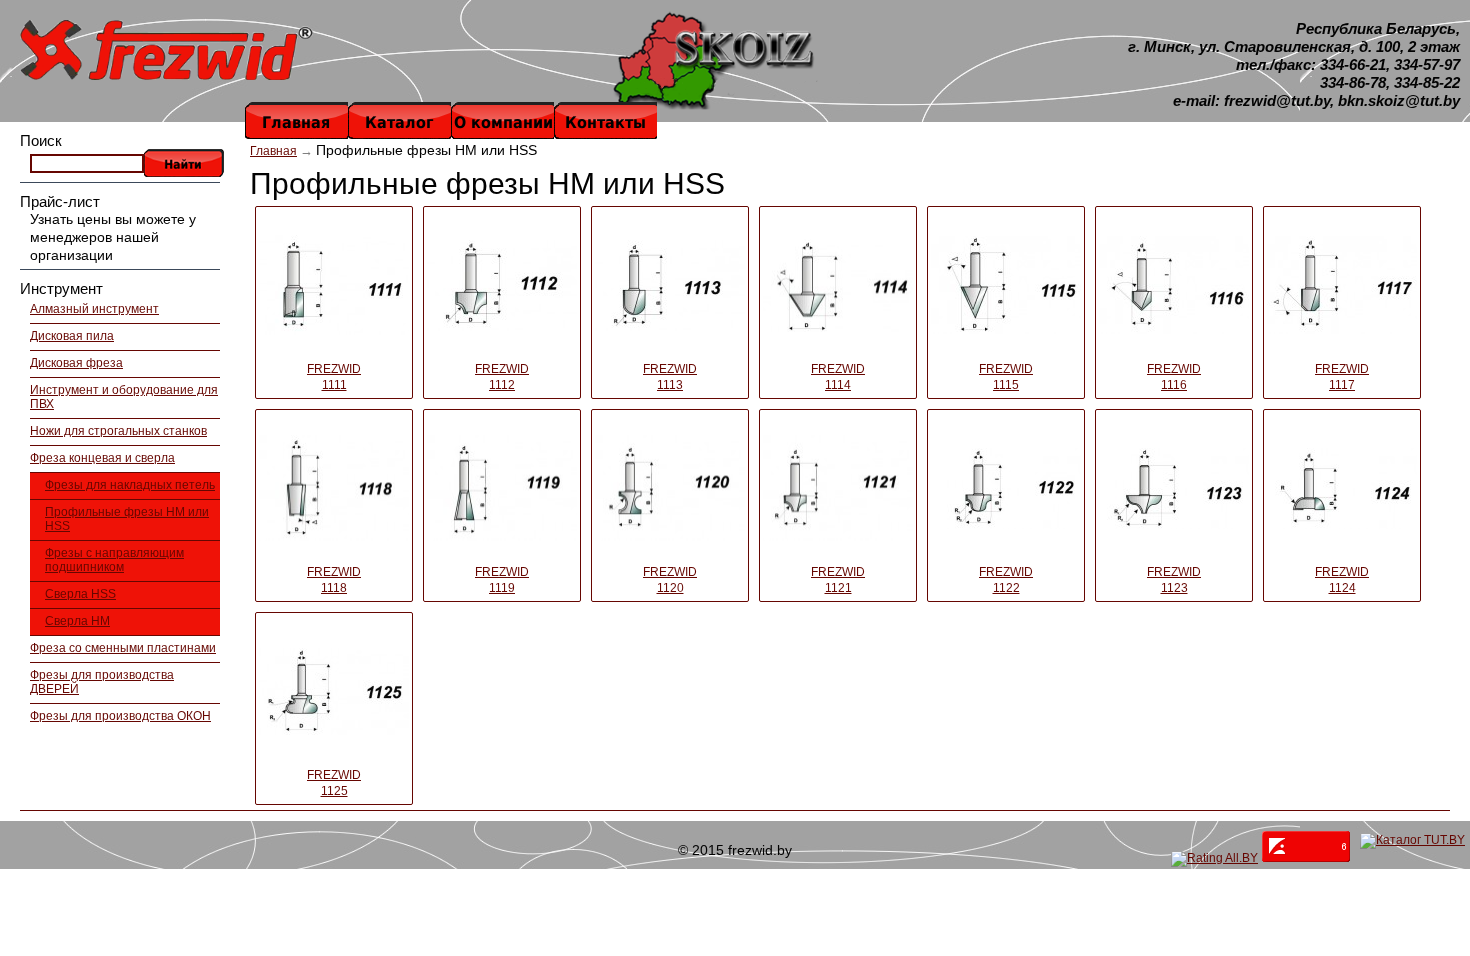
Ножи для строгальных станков (118, 431)
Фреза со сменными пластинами (123, 648)
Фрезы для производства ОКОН (120, 716)
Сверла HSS (80, 594)
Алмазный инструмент (94, 309)
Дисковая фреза (76, 363)
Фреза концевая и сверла (102, 458)
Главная (273, 151)
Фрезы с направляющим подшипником (114, 560)
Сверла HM (77, 621)
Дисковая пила (72, 336)
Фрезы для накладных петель (130, 485)
